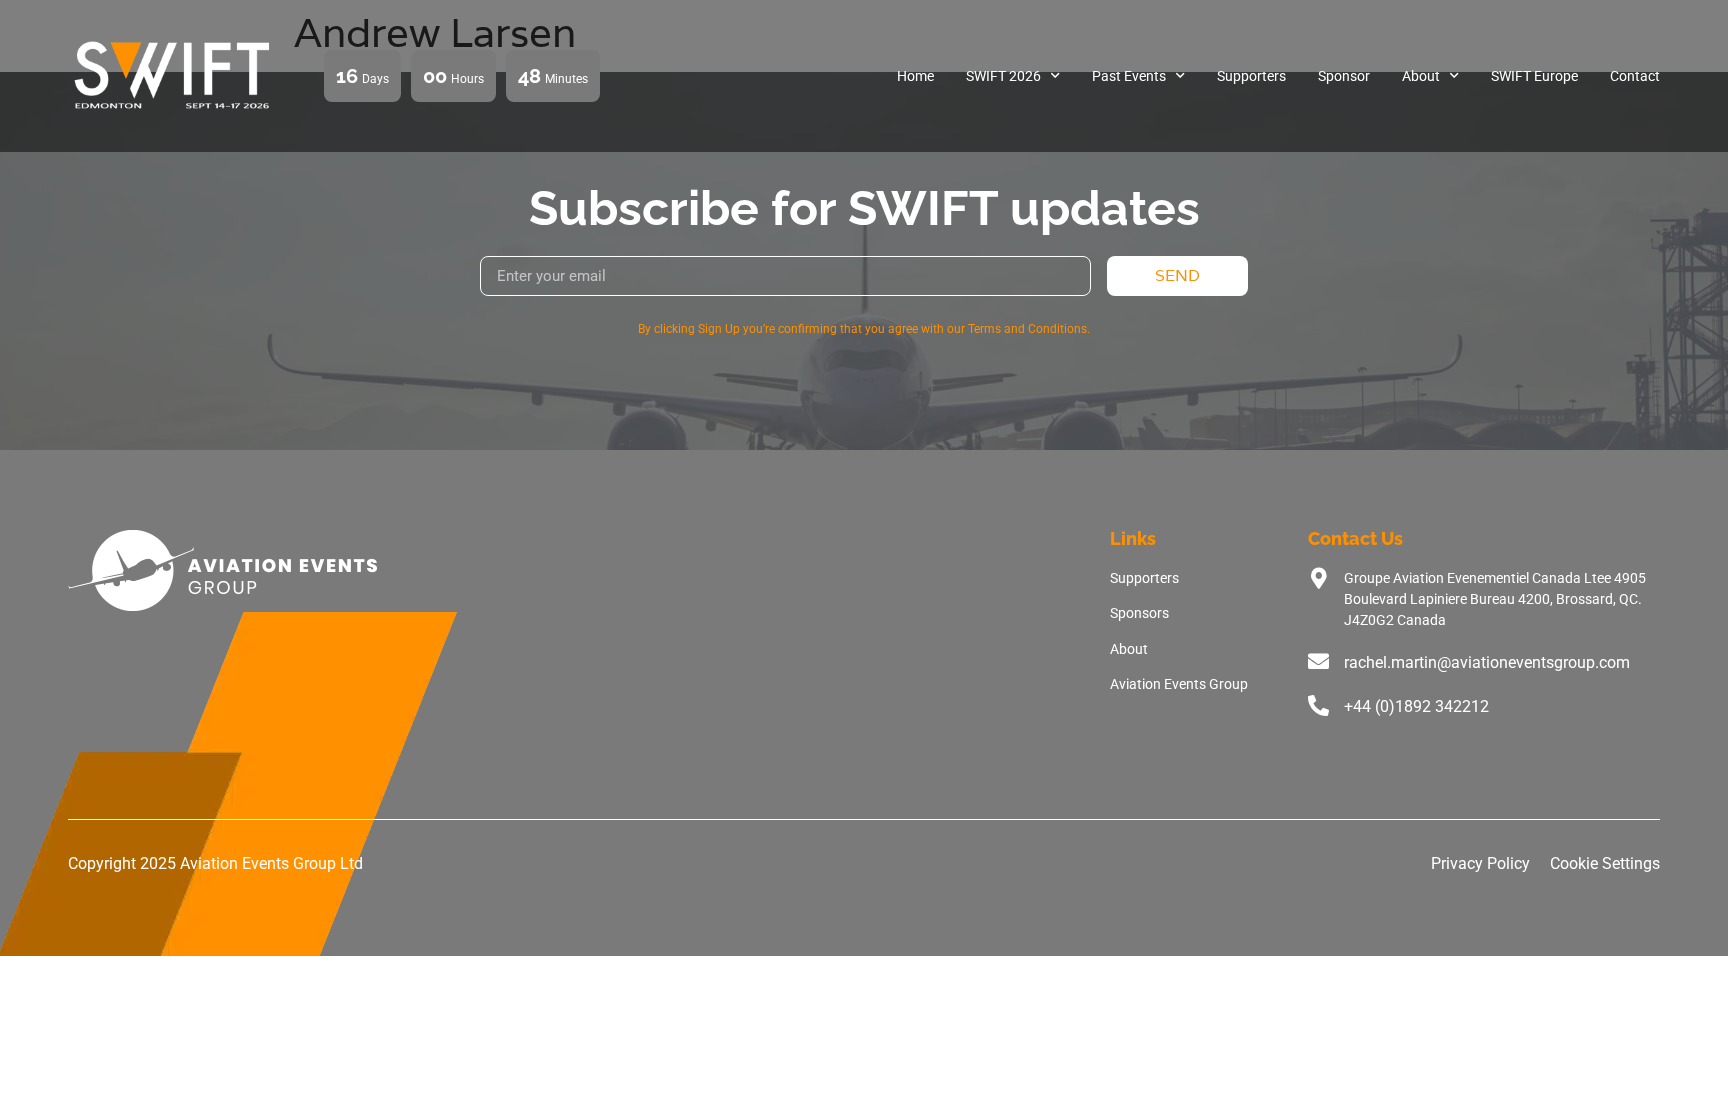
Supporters (1251, 76)
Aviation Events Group (1179, 684)
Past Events (1129, 76)
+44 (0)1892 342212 (1416, 706)
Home (915, 76)
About (1421, 76)
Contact (1635, 76)
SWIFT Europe (1534, 76)
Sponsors (1139, 613)
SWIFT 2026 (1003, 76)
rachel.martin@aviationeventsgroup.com (1487, 662)
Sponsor (1344, 76)
